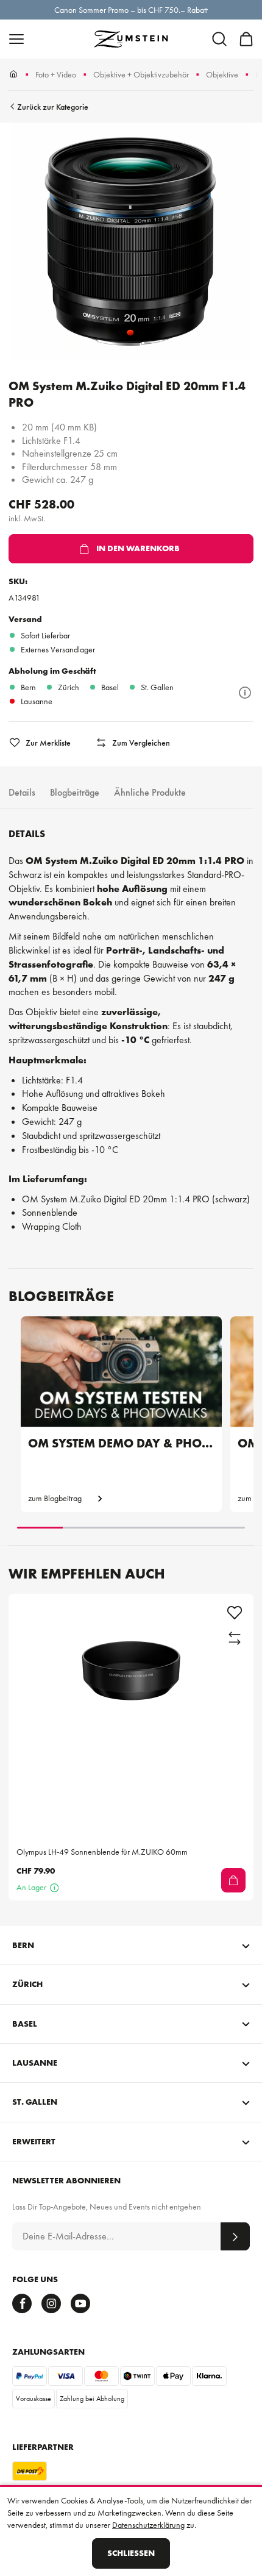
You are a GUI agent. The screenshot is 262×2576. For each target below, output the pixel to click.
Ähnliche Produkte (150, 792)
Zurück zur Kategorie (53, 107)
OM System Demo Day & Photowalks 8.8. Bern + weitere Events (121, 1443)
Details (22, 792)
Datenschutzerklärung (148, 2525)
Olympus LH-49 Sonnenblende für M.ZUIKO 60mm (102, 1852)
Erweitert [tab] (34, 2141)
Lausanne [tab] (35, 2063)
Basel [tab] (25, 2024)
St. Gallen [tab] (35, 2102)
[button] (219, 39)
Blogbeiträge (75, 792)
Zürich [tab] (27, 1984)
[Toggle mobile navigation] (16, 39)
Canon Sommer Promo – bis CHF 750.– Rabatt (131, 10)
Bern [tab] (23, 1945)
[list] (131, 243)
